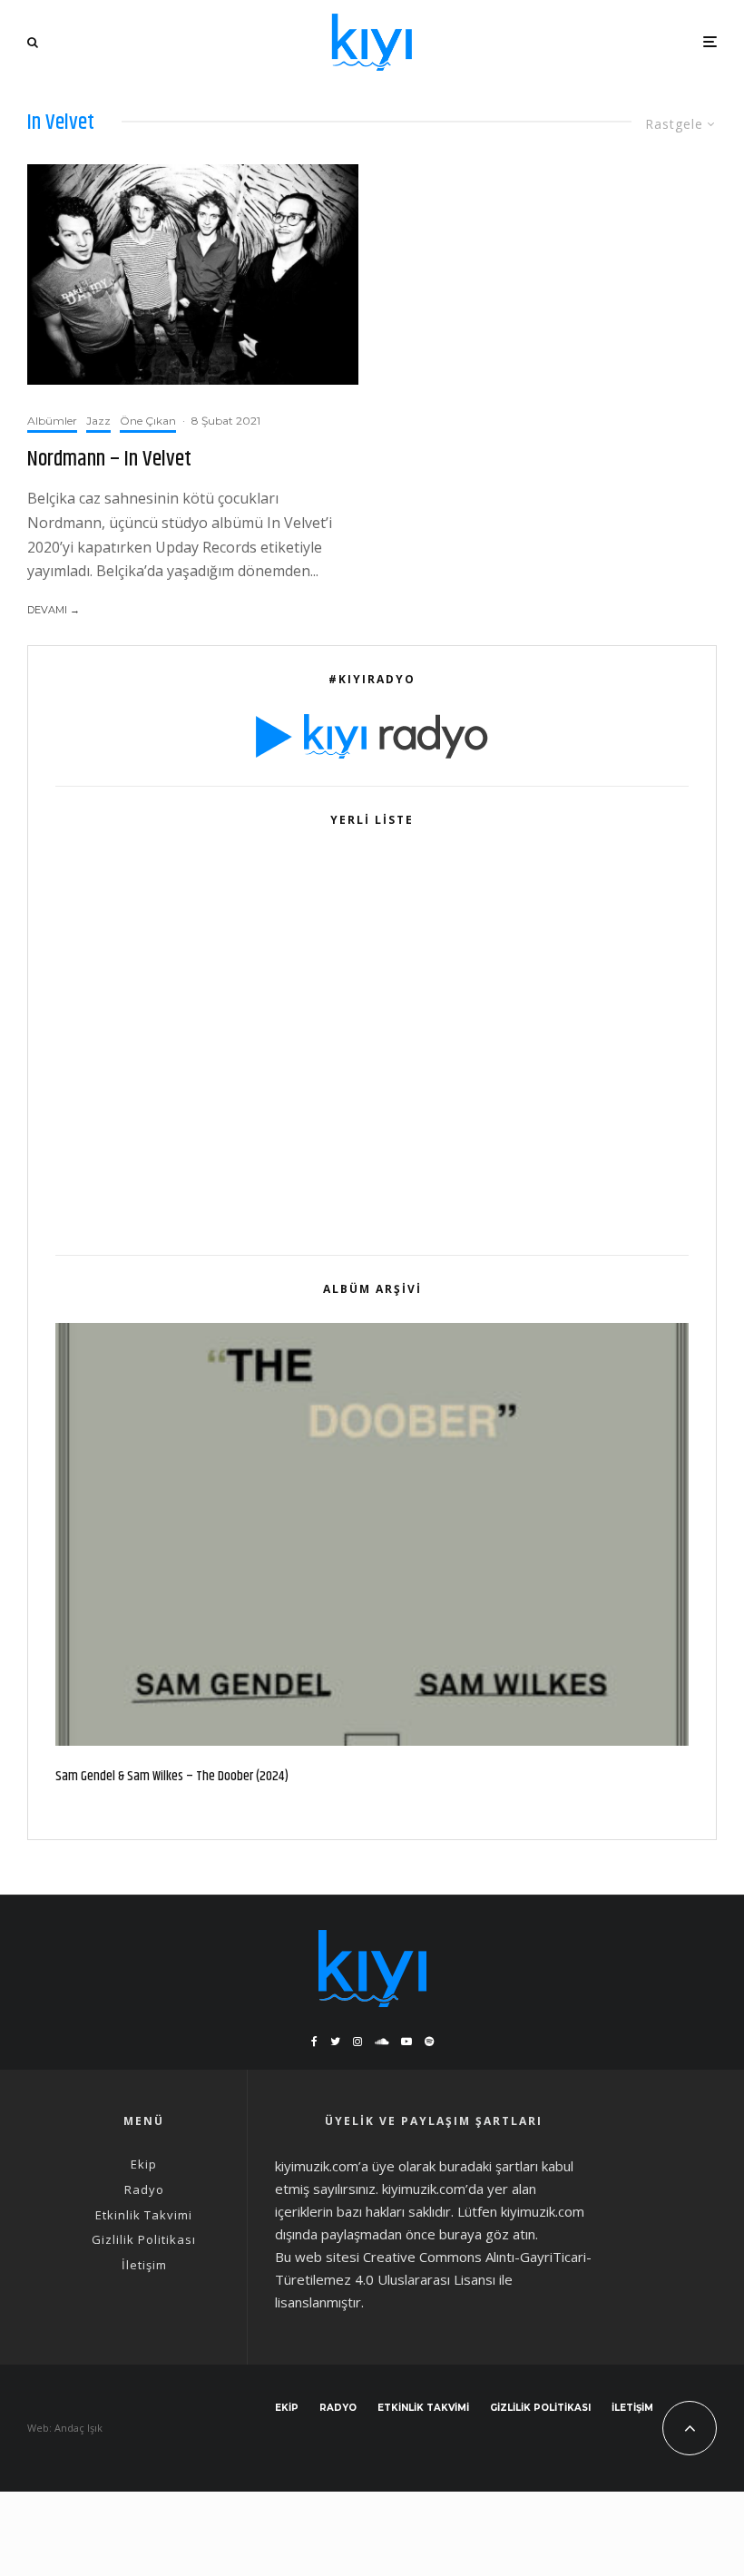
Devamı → (54, 610)
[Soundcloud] (382, 2042)
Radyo (144, 2189)
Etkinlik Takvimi (144, 2215)
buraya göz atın (487, 2234)
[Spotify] (429, 2042)
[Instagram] (357, 2042)
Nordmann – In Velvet (109, 460)
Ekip (144, 2164)
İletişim (144, 2265)
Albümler (52, 421)
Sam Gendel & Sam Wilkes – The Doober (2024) (172, 1777)
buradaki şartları (489, 2166)
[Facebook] (314, 2042)
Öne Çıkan (148, 421)
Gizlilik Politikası (144, 2239)
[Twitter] (335, 2042)
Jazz (98, 421)
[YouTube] (406, 2042)
